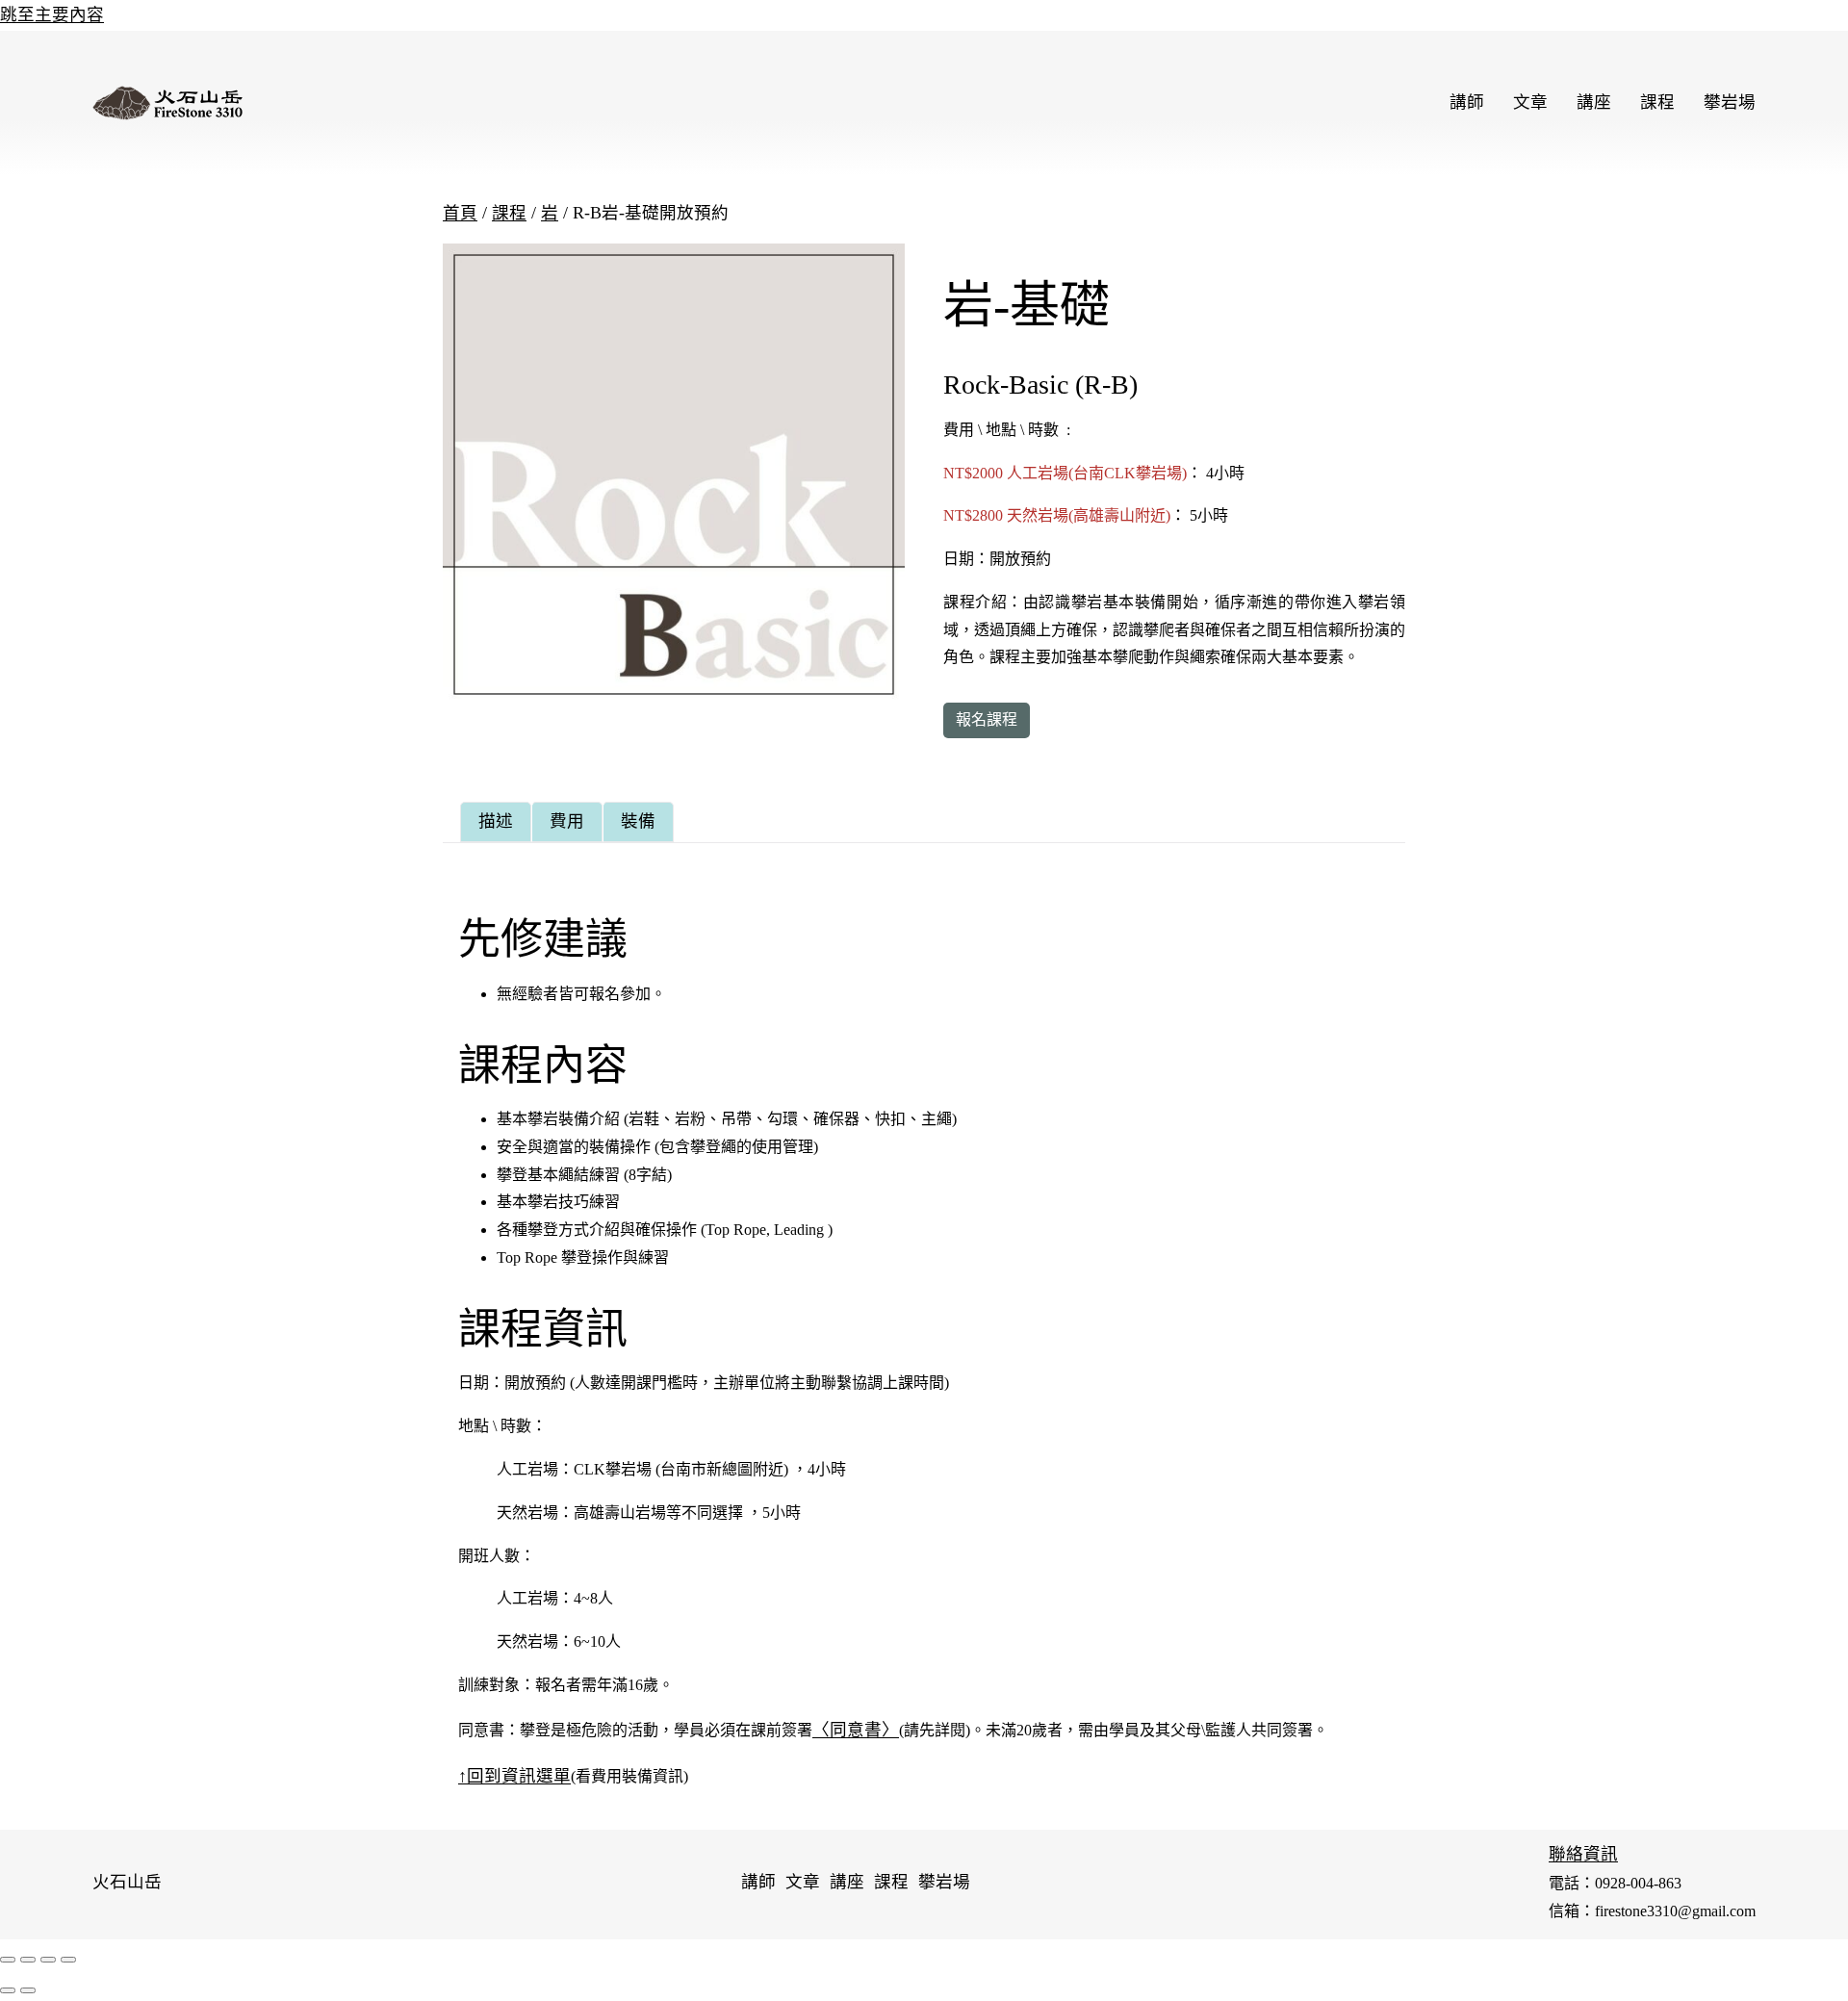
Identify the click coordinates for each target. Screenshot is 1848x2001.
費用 (567, 821)
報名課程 (987, 719)
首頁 (460, 213)
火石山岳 (127, 1882)
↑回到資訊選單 (514, 1776)
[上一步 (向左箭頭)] (8, 1990)
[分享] (28, 1960)
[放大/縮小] (68, 1960)
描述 (496, 821)
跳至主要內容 (52, 14)
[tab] (496, 822)
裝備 (638, 821)
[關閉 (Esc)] (8, 1960)
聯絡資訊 (1583, 1854)
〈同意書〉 (856, 1730)
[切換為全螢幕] (48, 1960)
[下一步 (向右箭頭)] (28, 1990)
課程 (509, 213)
